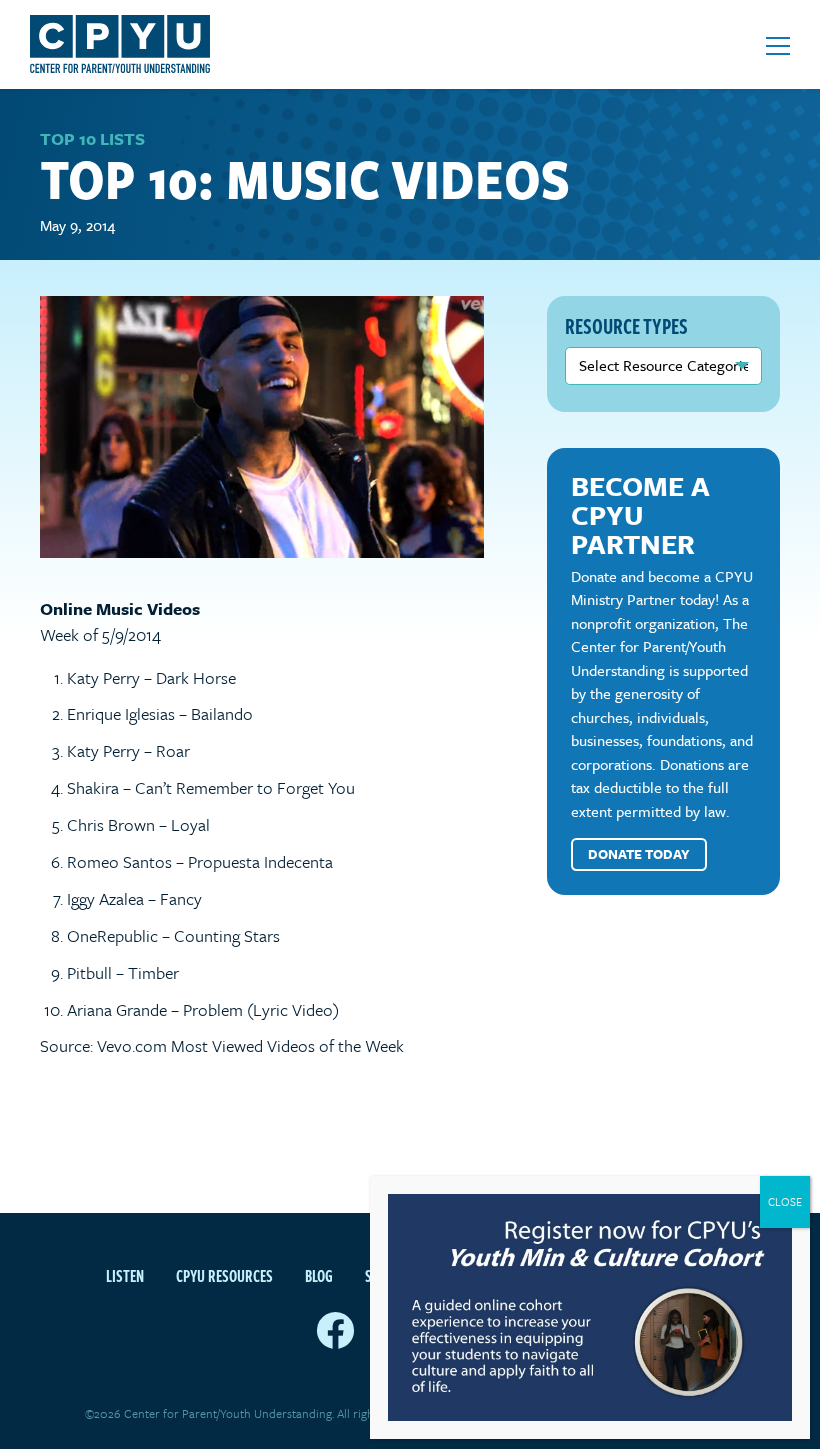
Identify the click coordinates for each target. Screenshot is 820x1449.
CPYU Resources (224, 1276)
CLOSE (785, 1201)
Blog (319, 1276)
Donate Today (639, 854)
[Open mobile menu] (778, 46)
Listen (125, 1276)
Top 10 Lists (92, 138)
